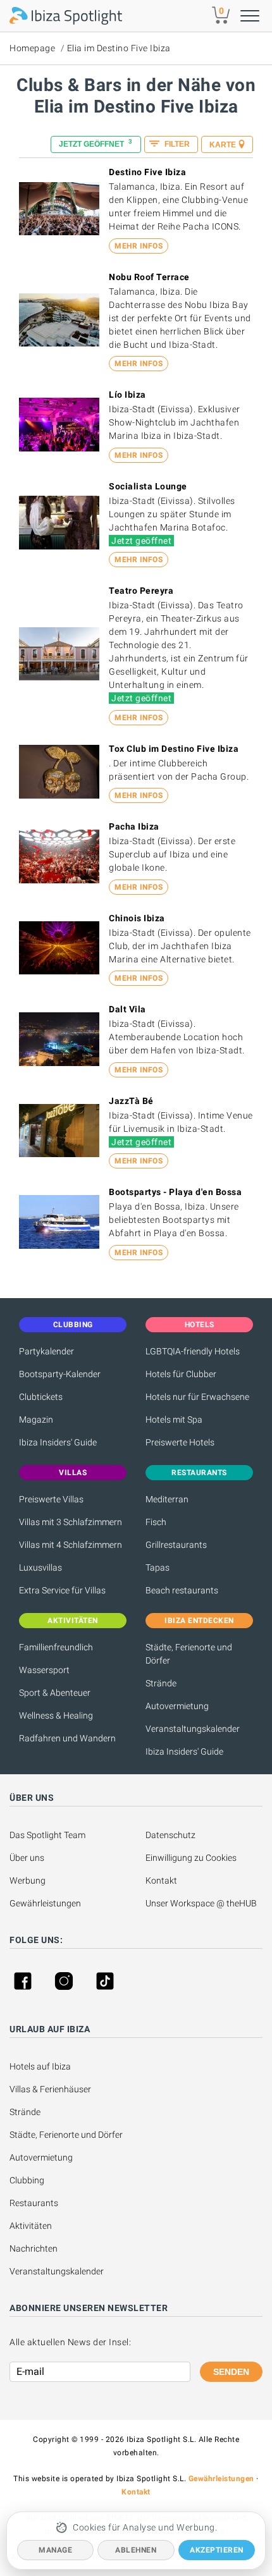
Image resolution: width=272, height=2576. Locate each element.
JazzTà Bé (131, 1101)
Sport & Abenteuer (55, 1693)
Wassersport (44, 1670)
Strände (161, 1683)
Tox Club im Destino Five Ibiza (174, 749)
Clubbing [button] (73, 1325)
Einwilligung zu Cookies (191, 1858)
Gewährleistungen (45, 1903)
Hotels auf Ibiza (40, 2066)
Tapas (158, 1567)
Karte (223, 145)
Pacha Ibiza (134, 826)
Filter (176, 144)
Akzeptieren (217, 2550)
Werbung (28, 1880)
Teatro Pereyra (141, 591)
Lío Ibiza (127, 395)
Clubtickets (41, 1397)
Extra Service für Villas (62, 1590)
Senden (231, 2372)
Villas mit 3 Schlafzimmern (71, 1522)
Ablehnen (136, 2550)
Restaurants (34, 2203)
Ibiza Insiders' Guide (58, 1442)
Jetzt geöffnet (96, 143)
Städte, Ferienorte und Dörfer (189, 1654)
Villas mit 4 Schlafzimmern (71, 1545)
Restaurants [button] (199, 1473)
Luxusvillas (40, 1567)
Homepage (32, 48)
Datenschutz (170, 1835)
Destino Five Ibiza (147, 172)
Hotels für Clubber (181, 1374)
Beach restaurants (182, 1590)
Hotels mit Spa (174, 1420)
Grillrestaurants (176, 1545)
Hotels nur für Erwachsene (197, 1397)
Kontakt (161, 1880)
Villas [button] (73, 1473)
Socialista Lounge (148, 486)
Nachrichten (34, 2248)
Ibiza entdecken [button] (199, 1621)
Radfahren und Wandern (67, 1738)
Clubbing (27, 2180)
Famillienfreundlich (56, 1647)
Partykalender (46, 1351)
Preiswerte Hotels (180, 1442)
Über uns (27, 1858)
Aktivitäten (31, 2226)
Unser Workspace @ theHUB (201, 1903)
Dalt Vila (127, 1009)
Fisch (156, 1522)
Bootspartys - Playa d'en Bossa (175, 1192)
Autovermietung (177, 1706)
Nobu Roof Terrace (149, 277)
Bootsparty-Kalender (60, 1374)
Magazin (36, 1420)
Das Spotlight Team (47, 1835)
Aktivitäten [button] (73, 1621)
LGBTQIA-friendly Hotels (193, 1351)
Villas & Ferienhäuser (50, 2089)
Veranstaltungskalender (193, 1729)
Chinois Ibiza (137, 918)
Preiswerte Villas (51, 1499)
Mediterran (167, 1499)
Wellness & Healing (56, 1715)
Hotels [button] (200, 1325)
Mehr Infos (139, 246)
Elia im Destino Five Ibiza (119, 48)
